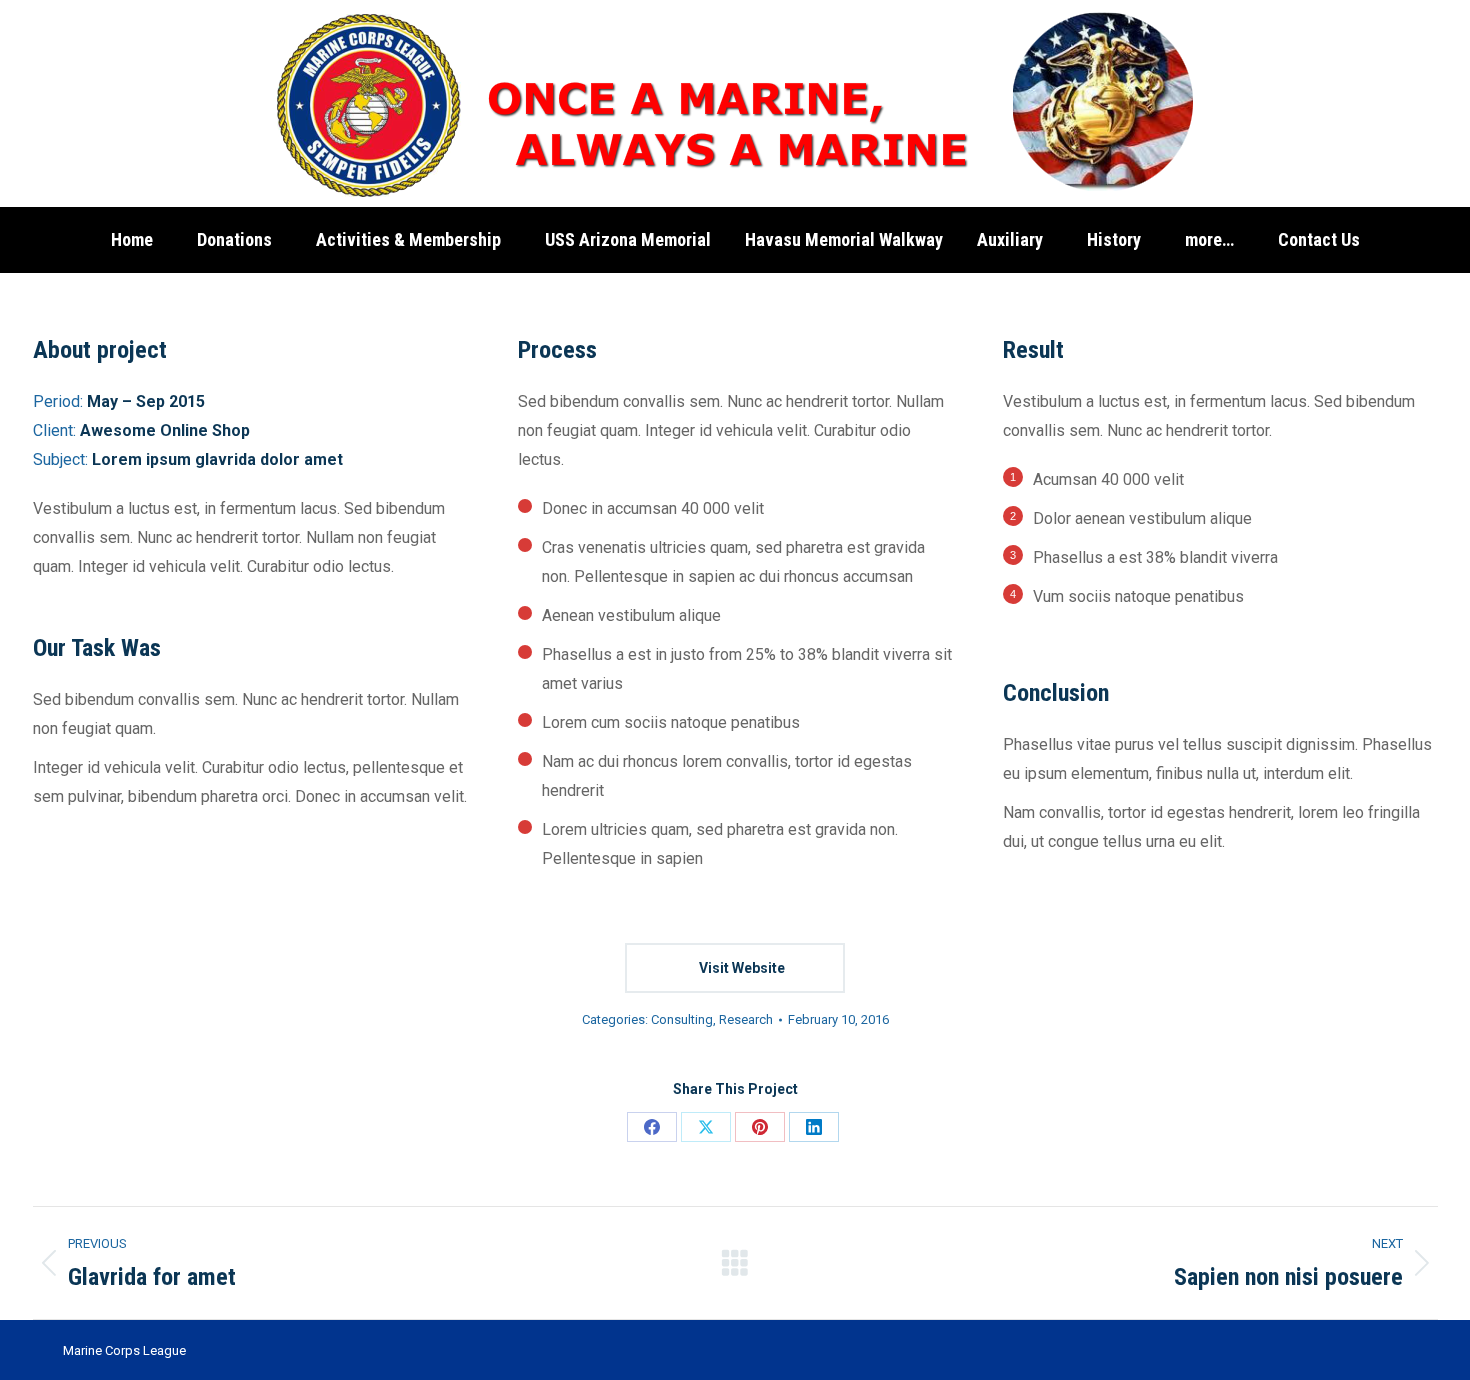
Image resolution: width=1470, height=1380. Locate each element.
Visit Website (740, 968)
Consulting (682, 1019)
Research (746, 1019)
